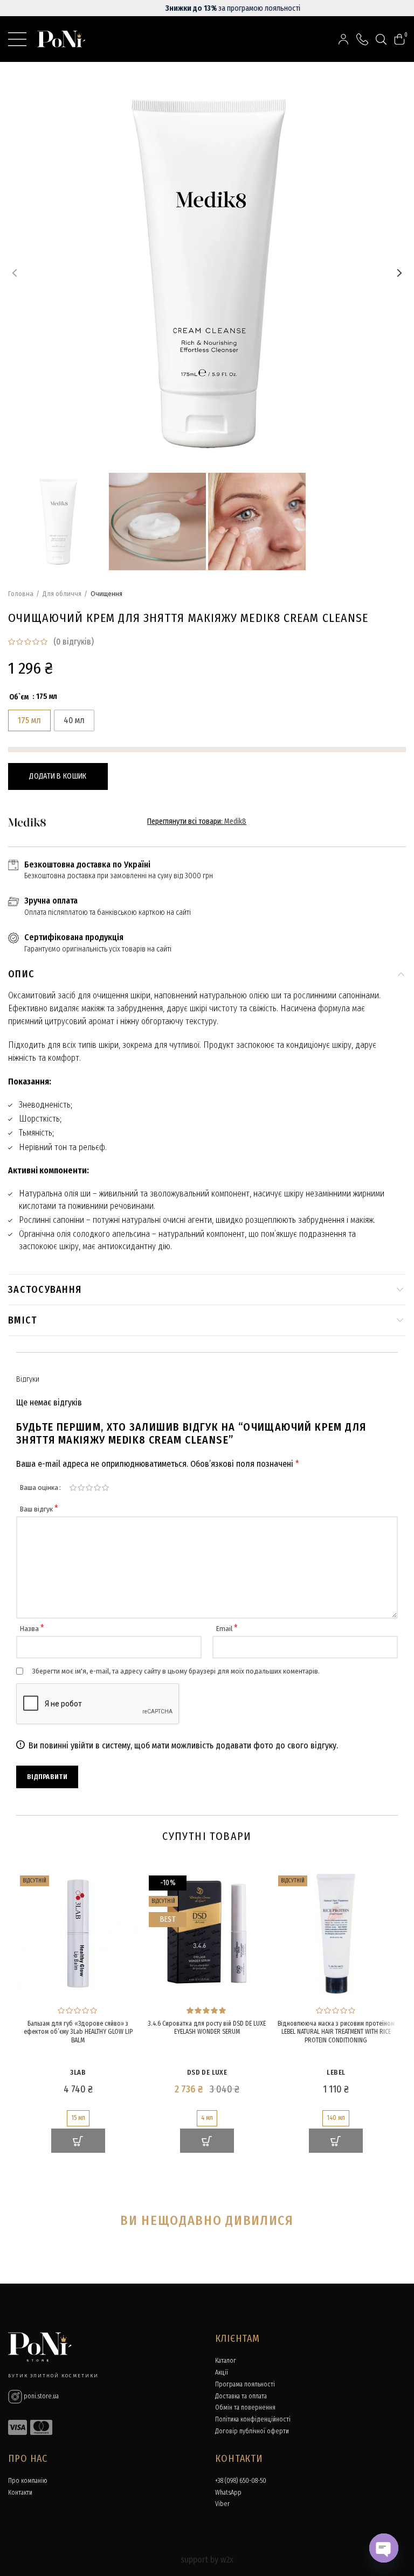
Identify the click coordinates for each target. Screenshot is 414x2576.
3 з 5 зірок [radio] (89, 1488)
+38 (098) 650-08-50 (241, 2481)
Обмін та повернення (245, 2407)
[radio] (29, 720)
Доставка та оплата (241, 2396)
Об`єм (19, 697)
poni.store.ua (40, 2396)
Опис (21, 974)
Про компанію (28, 2481)
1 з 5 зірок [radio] (73, 1488)
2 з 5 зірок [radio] (81, 1488)
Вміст (23, 1320)
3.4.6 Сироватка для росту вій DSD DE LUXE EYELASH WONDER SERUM (207, 2028)
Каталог (226, 2361)
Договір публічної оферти (252, 2431)
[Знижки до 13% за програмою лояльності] (207, 8)
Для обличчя (62, 594)
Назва (32, 1629)
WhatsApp (228, 2493)
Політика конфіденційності (253, 2419)
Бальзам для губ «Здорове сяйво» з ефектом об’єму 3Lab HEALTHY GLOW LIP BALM (78, 2032)
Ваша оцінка (39, 1487)
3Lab (78, 2072)
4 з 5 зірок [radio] (97, 1488)
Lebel (336, 2072)
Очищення (106, 594)
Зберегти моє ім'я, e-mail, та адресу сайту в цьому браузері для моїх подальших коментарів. (176, 1671)
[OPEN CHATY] (384, 2548)
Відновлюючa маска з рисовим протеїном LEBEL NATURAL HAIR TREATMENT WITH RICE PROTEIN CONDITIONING (336, 2032)
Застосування (45, 1290)
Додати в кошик (58, 776)
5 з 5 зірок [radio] (105, 1488)
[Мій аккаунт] (343, 39)
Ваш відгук (39, 1509)
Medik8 (235, 821)
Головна (21, 594)
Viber (222, 2504)
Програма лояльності (245, 2384)
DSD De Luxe (207, 2072)
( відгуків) (74, 642)
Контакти (20, 2493)
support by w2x (207, 2560)
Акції (222, 2372)
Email (227, 1629)
